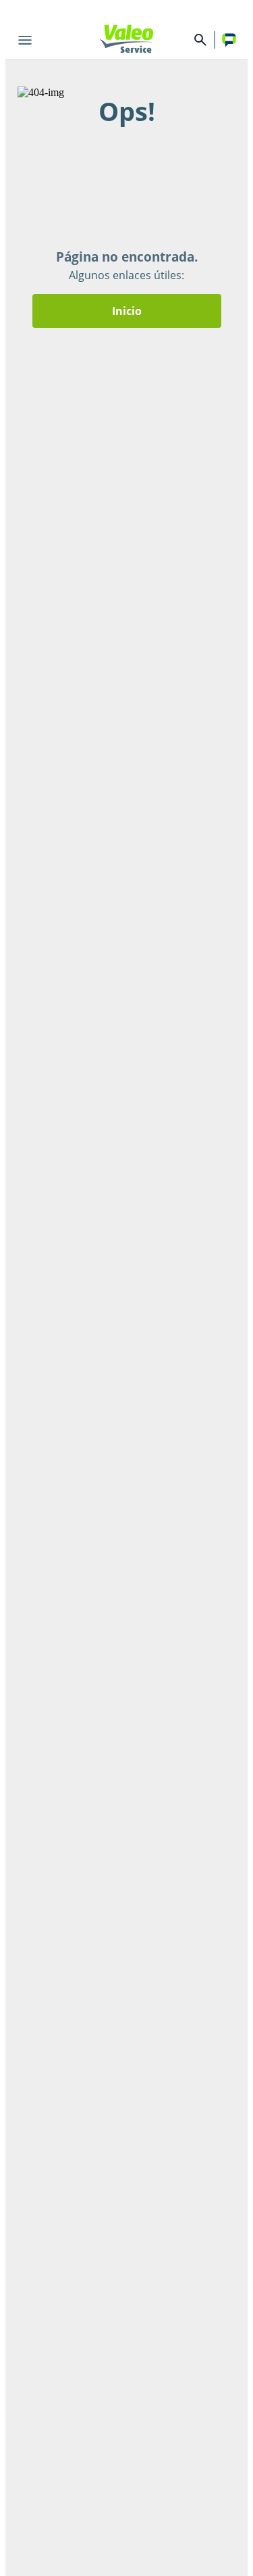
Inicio (127, 311)
